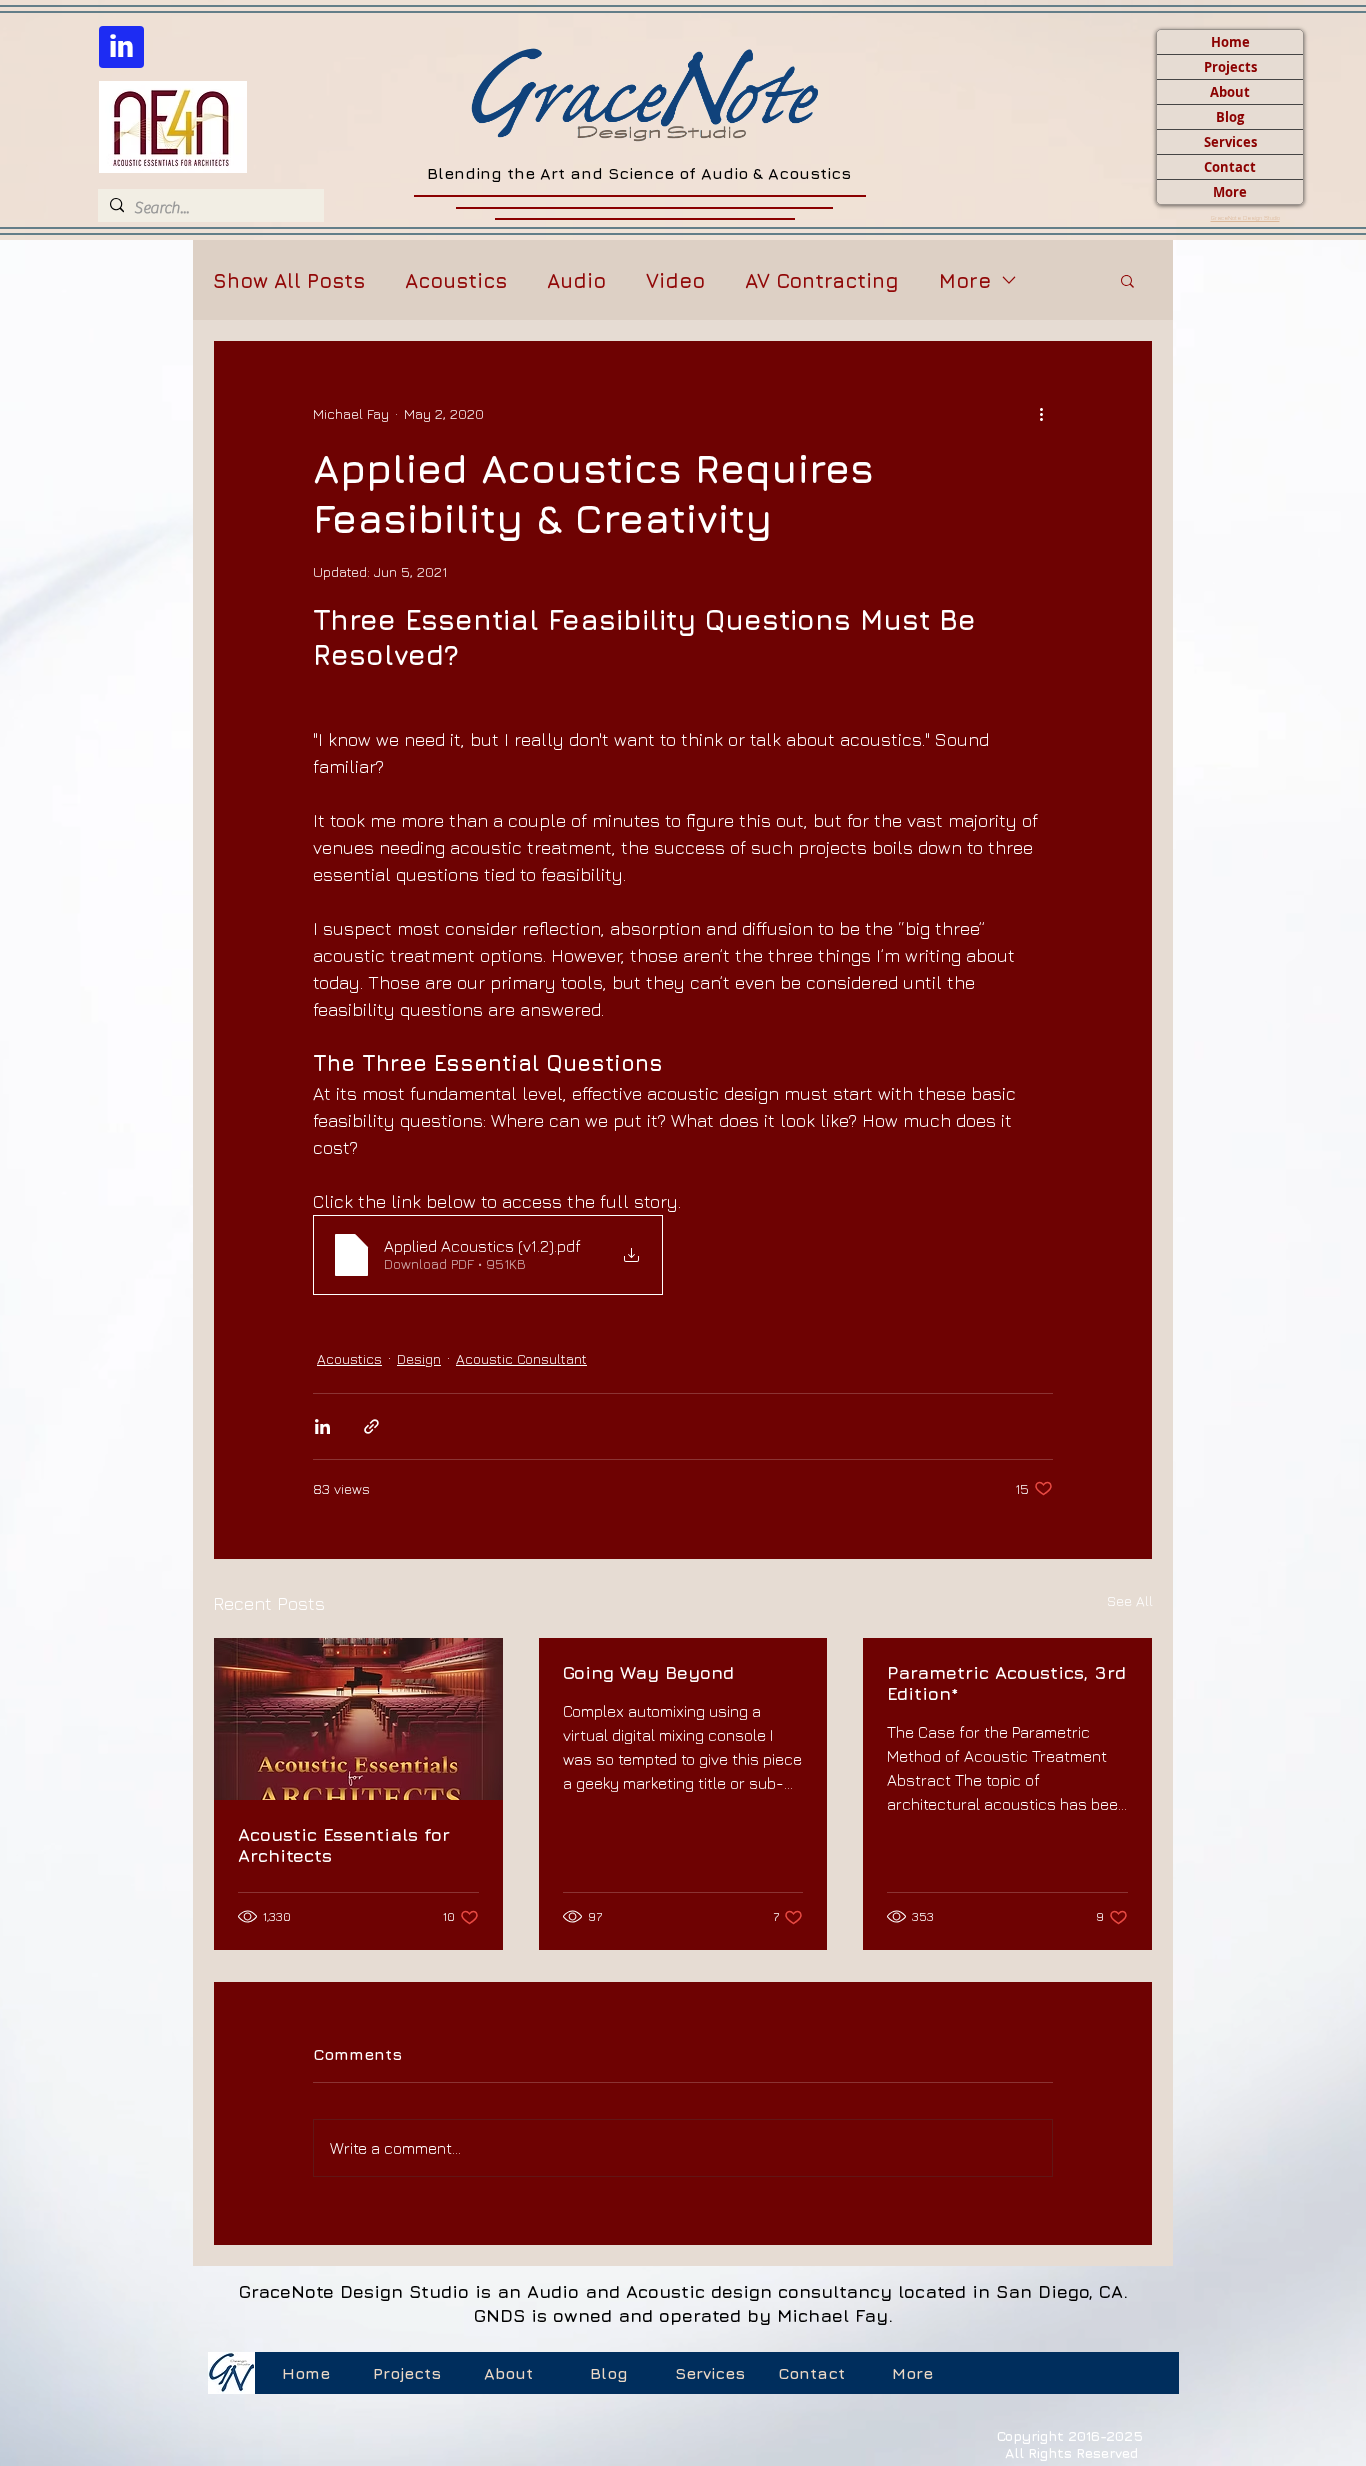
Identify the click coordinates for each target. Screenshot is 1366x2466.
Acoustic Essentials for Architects (344, 1845)
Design (419, 1358)
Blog (1230, 117)
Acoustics (456, 280)
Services (1230, 142)
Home (1230, 42)
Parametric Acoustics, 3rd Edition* (1006, 1683)
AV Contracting (822, 280)
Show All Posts (289, 280)
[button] (1127, 280)
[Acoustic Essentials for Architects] (358, 1719)
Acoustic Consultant (521, 1358)
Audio (576, 280)
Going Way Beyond (648, 1672)
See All (1130, 1600)
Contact (1230, 167)
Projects (1230, 67)
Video (675, 280)
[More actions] (1041, 413)
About (1230, 92)
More (1230, 192)
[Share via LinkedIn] (322, 1426)
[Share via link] (371, 1426)
